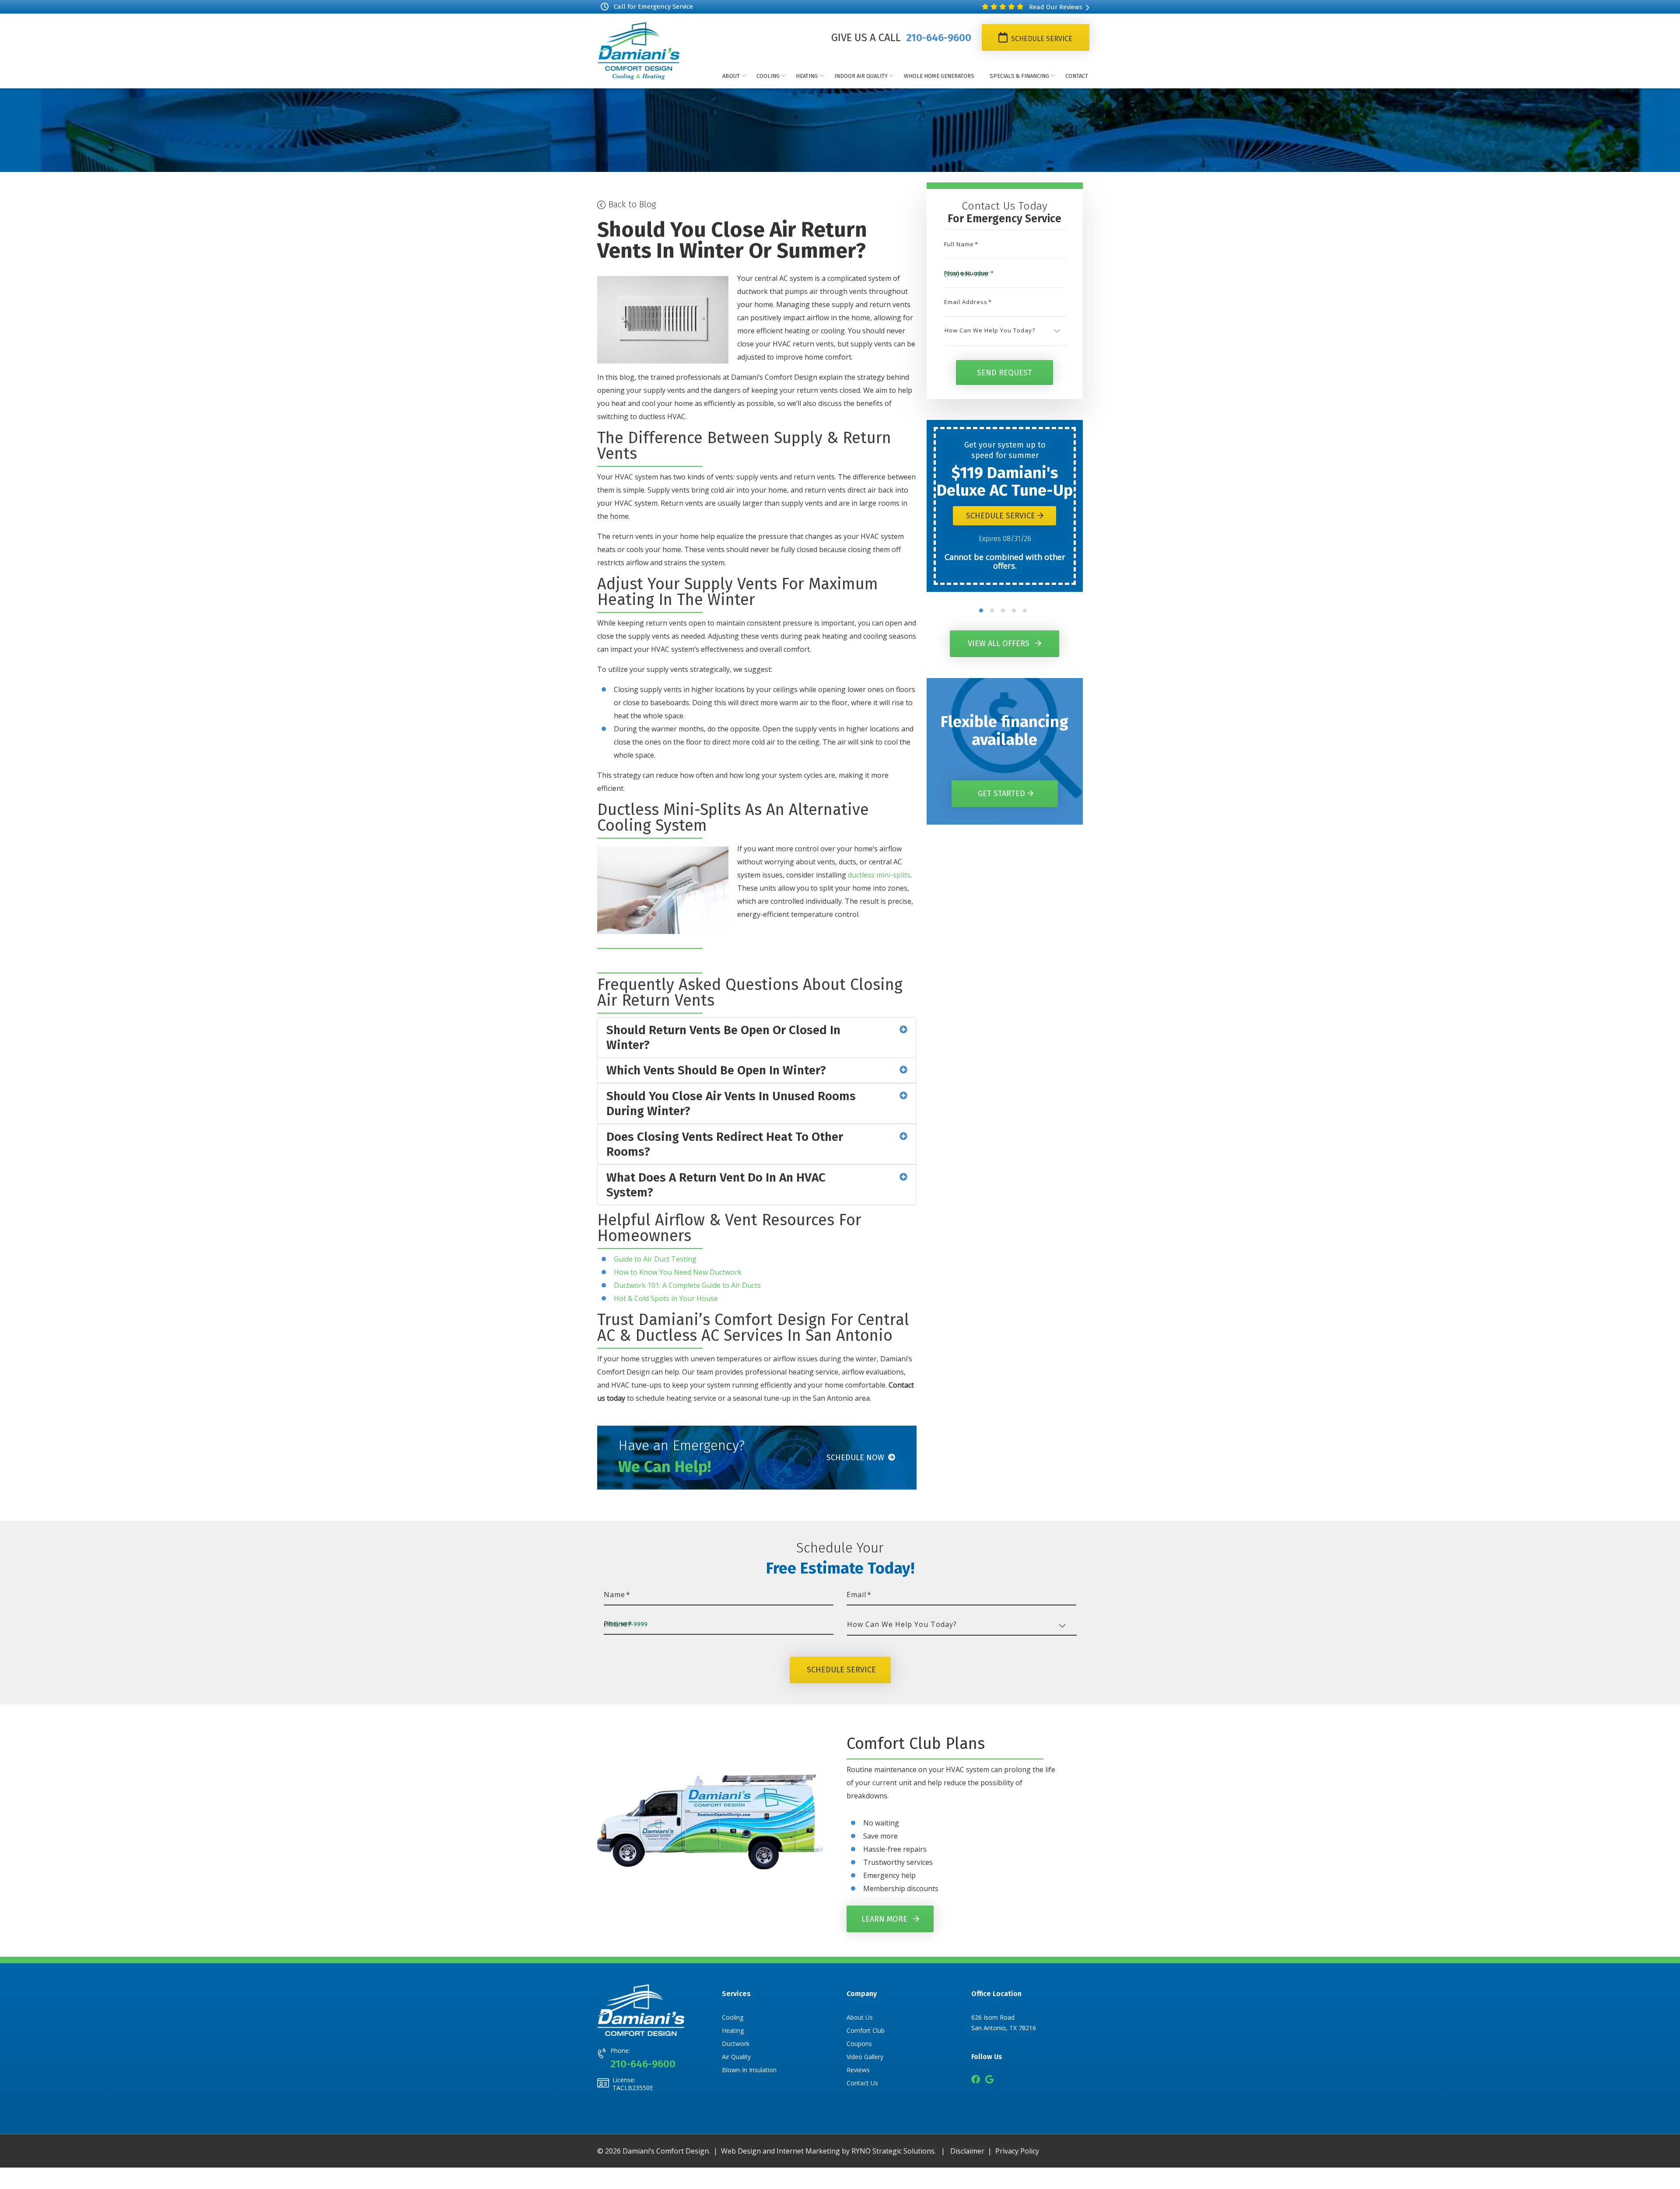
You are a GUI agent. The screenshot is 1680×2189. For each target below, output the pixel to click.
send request (1004, 372)
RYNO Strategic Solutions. (894, 2151)
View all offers (1000, 643)
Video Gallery (865, 2057)
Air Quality (736, 2057)
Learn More (885, 1919)
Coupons (859, 2044)
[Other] (989, 2080)
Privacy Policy (1017, 2151)
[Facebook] (976, 2080)
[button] (981, 610)
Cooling (733, 2017)
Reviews (858, 2070)
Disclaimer (967, 2151)
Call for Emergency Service (653, 7)
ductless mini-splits (879, 875)
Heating (733, 2030)
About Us (860, 2017)
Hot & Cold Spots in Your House (666, 1298)
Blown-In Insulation (749, 2070)
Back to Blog (631, 204)
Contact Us (862, 2083)
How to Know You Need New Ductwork (678, 1272)
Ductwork (736, 2044)
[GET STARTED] (1005, 783)
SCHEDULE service (1002, 516)
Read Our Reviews (1055, 7)
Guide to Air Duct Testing (655, 1259)
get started (1003, 794)
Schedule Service (1041, 39)
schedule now (856, 1458)
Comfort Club (866, 2030)
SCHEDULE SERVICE (841, 1670)
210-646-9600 (937, 38)
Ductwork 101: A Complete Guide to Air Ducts (687, 1285)
